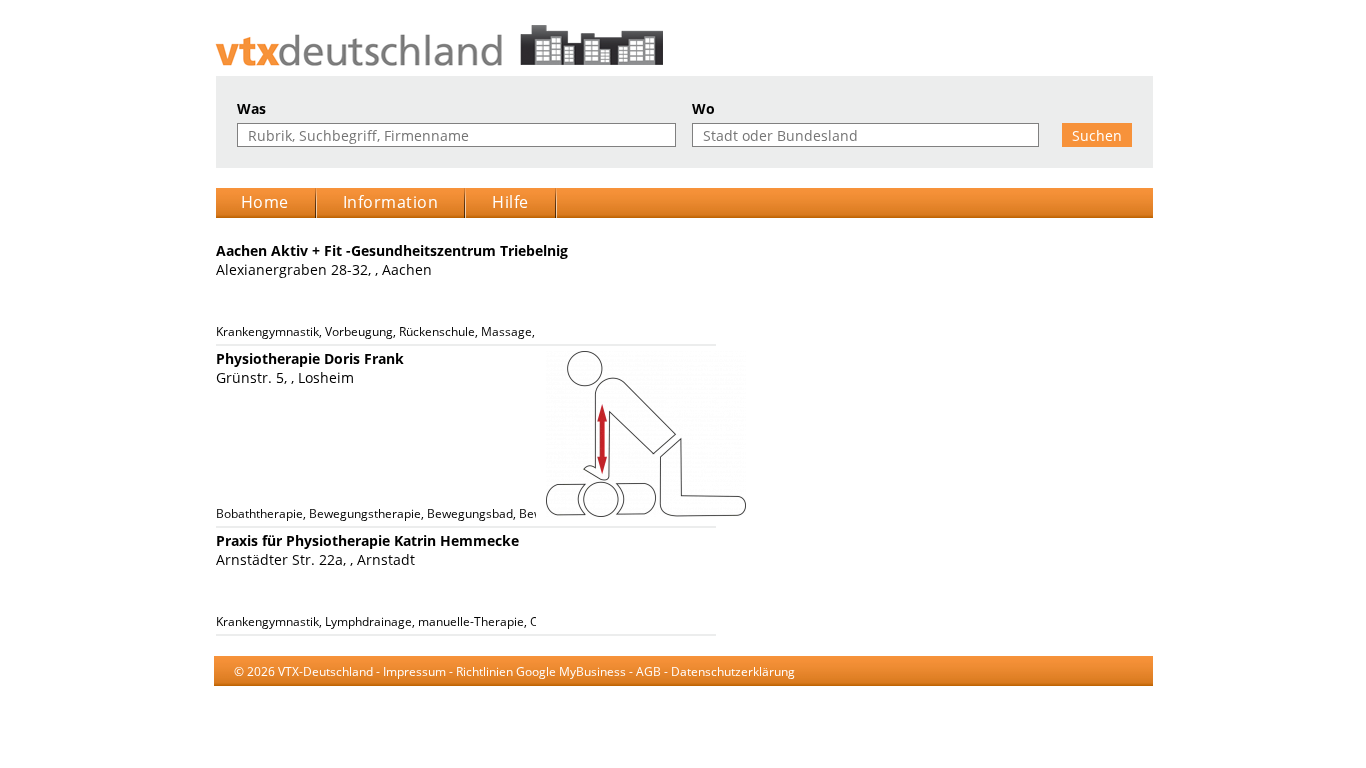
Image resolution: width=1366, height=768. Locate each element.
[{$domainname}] (683, 45)
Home (265, 202)
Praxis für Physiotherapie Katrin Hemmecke (367, 540)
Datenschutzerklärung (733, 671)
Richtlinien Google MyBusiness (541, 671)
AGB (648, 671)
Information (391, 202)
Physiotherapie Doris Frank (310, 358)
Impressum (414, 671)
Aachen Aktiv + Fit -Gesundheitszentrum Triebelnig (392, 250)
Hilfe (510, 202)
